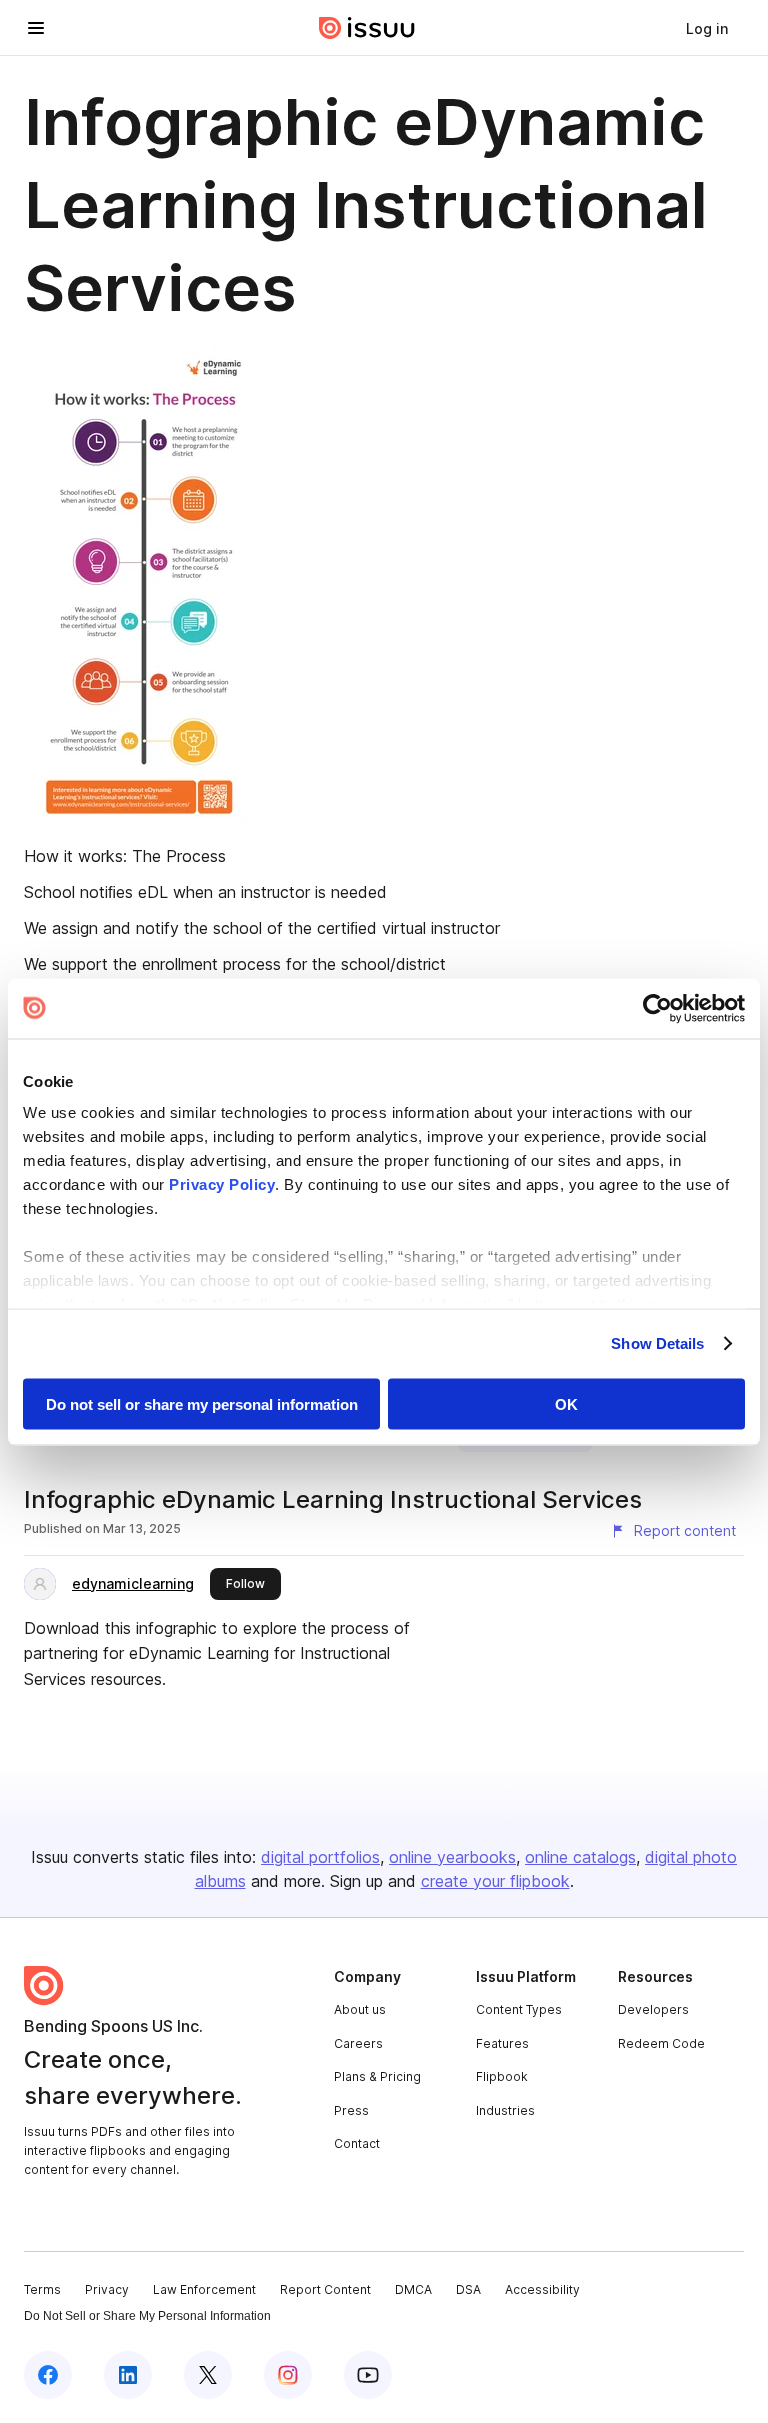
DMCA (413, 2289)
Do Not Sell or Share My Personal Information (147, 2316)
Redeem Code (661, 2043)
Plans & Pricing (377, 2076)
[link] (707, 28)
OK (566, 1403)
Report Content (325, 2289)
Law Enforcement (204, 2289)
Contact (357, 2143)
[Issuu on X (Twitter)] (208, 2375)
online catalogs (580, 1857)
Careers (358, 2043)
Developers (653, 2009)
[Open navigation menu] (36, 28)
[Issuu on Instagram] (288, 2375)
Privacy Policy (222, 1184)
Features (502, 2043)
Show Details (657, 1343)
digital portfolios (320, 1857)
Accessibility (542, 2289)
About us (360, 2009)
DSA (468, 2289)
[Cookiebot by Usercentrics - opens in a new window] (657, 1008)
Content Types (519, 2009)
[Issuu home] (367, 28)
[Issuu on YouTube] (368, 2375)
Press (351, 2110)
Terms (42, 2289)
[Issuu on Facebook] (48, 2375)
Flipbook (502, 2076)
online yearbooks (452, 1857)
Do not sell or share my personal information (202, 1403)
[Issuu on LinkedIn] (128, 2375)
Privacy (107, 2289)
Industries (505, 2110)
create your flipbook (495, 1881)
